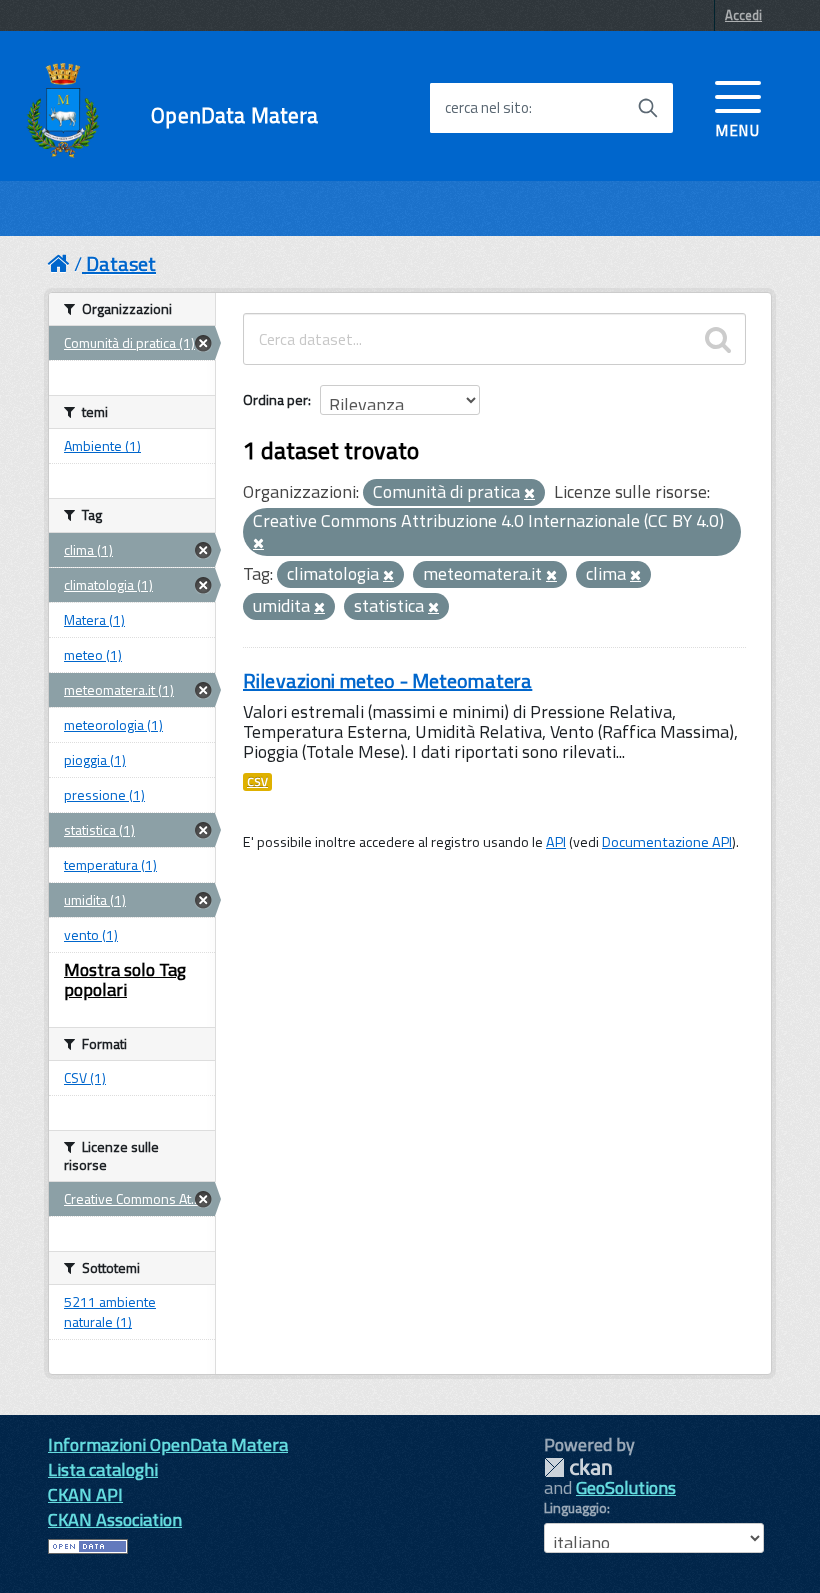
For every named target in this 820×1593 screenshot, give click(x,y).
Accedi (743, 15)
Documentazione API (667, 842)
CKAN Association (115, 1519)
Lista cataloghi (103, 1469)
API (556, 842)
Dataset (121, 263)
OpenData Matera (234, 115)
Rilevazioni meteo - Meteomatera (387, 680)
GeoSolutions (626, 1487)
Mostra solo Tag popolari (125, 979)
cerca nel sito (487, 108)
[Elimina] (529, 494)
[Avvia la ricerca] (648, 108)
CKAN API (85, 1494)
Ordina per (275, 399)
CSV (257, 782)
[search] (718, 339)
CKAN (578, 1467)
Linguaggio (575, 1508)
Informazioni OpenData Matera (168, 1444)
